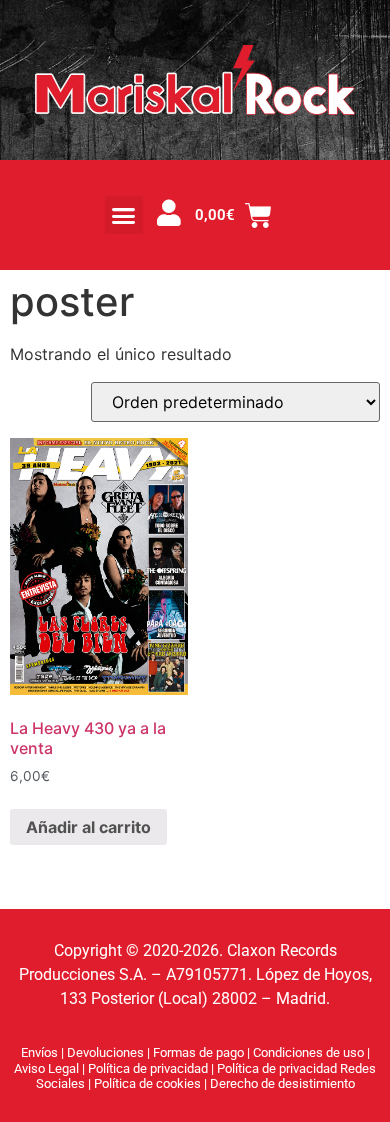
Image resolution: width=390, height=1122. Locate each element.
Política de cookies (149, 1083)
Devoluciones (105, 1052)
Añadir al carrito (88, 827)
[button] (124, 215)
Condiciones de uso (308, 1052)
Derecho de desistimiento (282, 1083)
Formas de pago (198, 1052)
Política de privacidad (149, 1068)
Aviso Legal (48, 1068)
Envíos (39, 1052)
